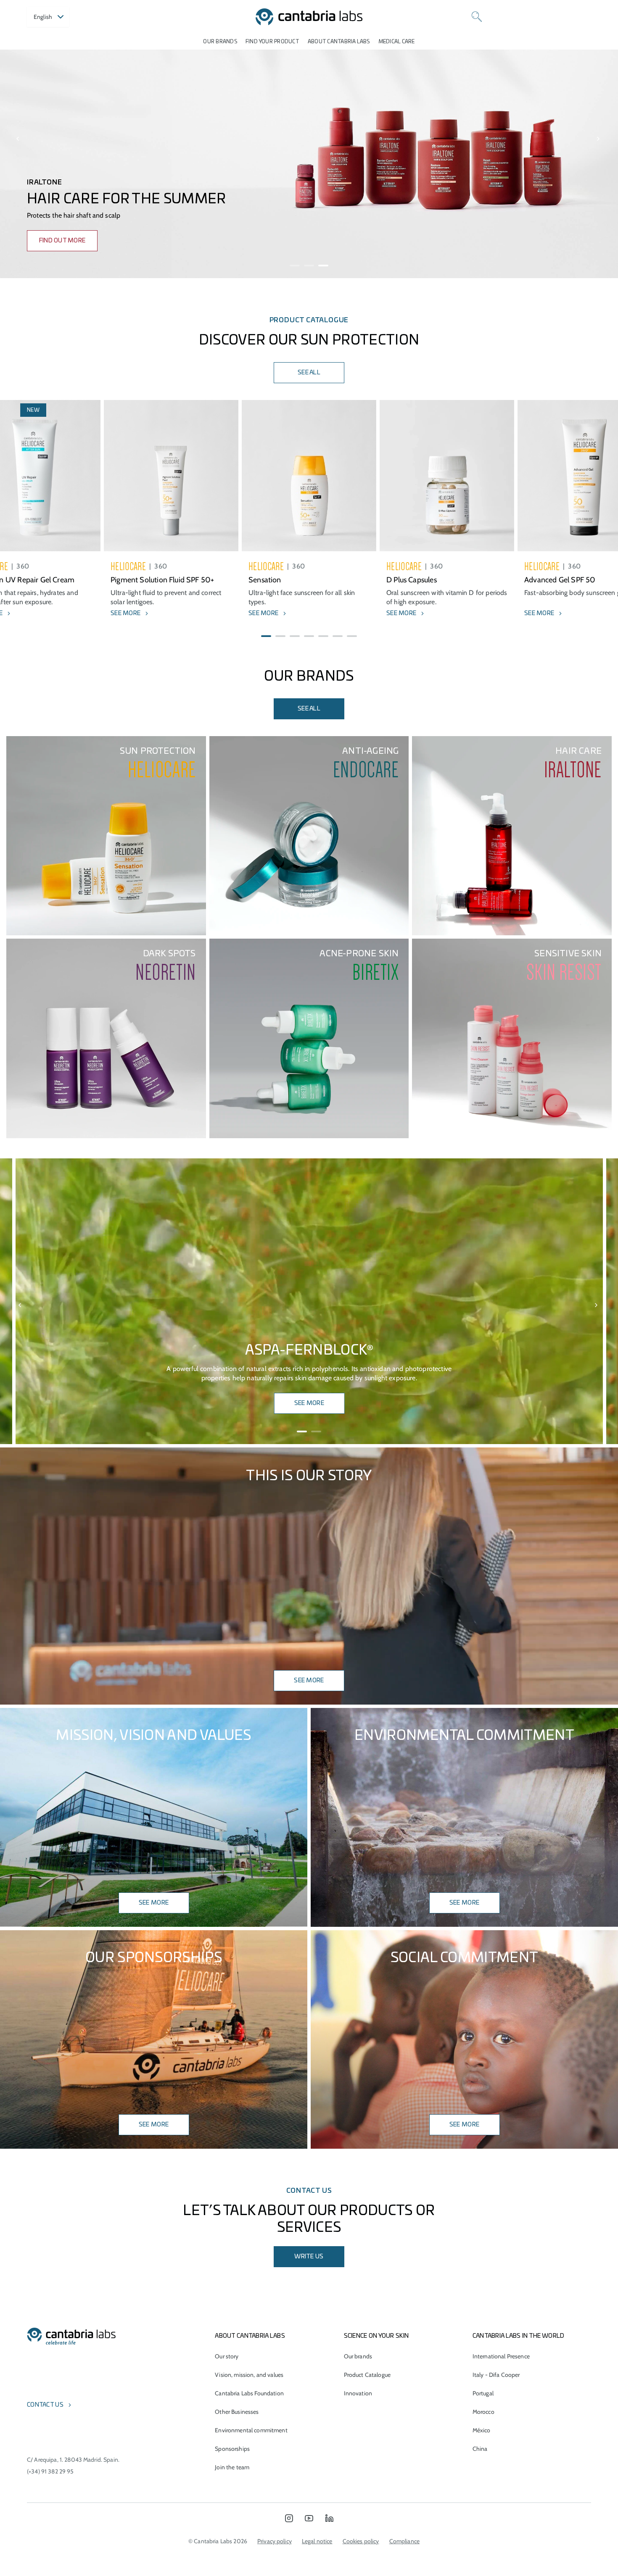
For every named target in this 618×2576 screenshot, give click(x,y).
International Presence (501, 2356)
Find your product (272, 42)
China (480, 2449)
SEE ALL (309, 373)
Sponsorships (232, 2449)
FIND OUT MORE (62, 241)
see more (464, 1903)
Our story (227, 2356)
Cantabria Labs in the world (519, 2336)
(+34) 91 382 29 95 (50, 2471)
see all (309, 709)
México (482, 2430)
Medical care (397, 42)
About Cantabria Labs (339, 42)
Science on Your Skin (376, 2336)
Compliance (404, 2541)
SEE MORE (309, 1403)
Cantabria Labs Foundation (249, 2393)
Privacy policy (275, 2541)
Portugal (483, 2393)
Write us (309, 2257)
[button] (295, 266)
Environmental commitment (251, 2430)
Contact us (45, 2405)
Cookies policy (361, 2541)
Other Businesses (237, 2412)
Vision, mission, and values (249, 2375)
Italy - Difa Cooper (496, 2375)
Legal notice (317, 2541)
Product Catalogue (367, 2375)
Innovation (358, 2393)
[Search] (477, 17)
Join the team (232, 2467)
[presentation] (18, 139)
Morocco (483, 2412)
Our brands (220, 42)
